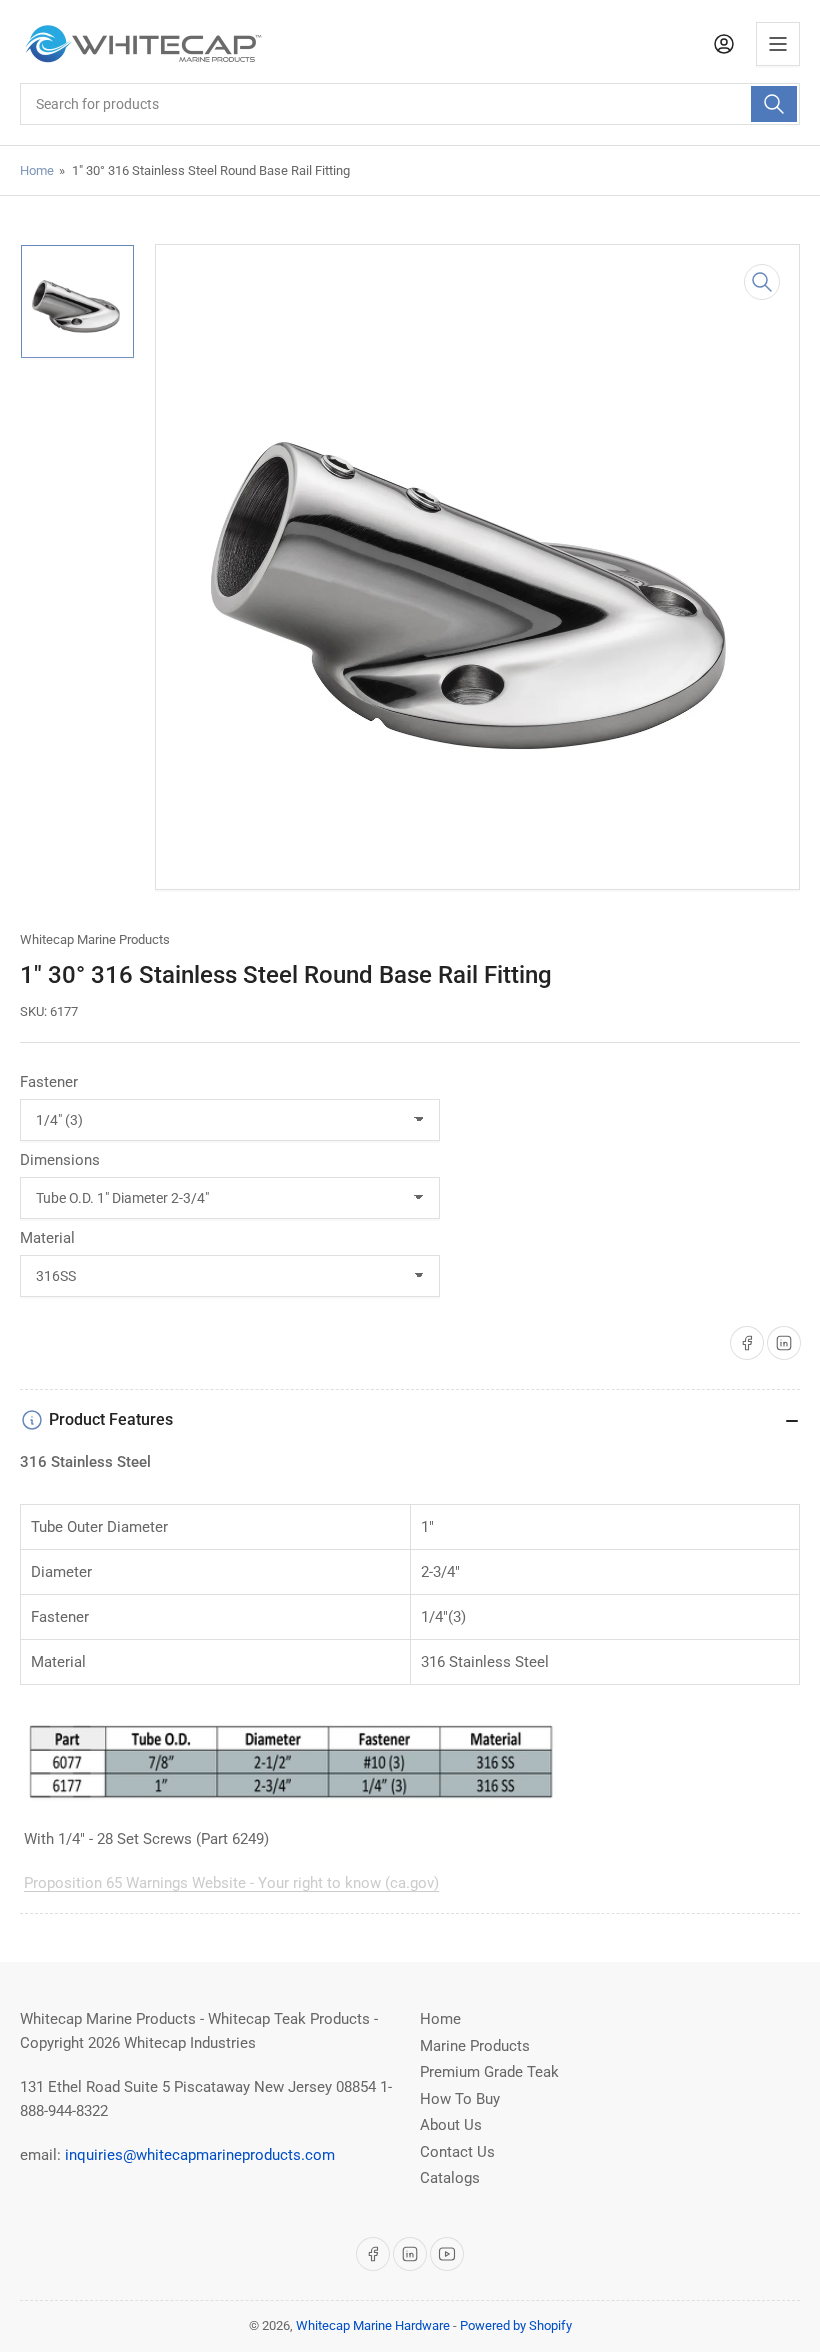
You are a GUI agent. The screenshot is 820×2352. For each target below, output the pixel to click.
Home (37, 170)
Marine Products (475, 2046)
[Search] (774, 104)
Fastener (49, 1082)
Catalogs (450, 2178)
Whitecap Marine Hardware (373, 2325)
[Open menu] (778, 44)
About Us (451, 2125)
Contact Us (457, 2152)
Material (47, 1238)
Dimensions (60, 1160)
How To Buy (460, 2099)
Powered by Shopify (516, 2325)
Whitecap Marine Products (95, 939)
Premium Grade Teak (489, 2072)
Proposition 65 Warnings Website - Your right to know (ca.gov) (231, 1883)
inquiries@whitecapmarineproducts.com (200, 2155)
